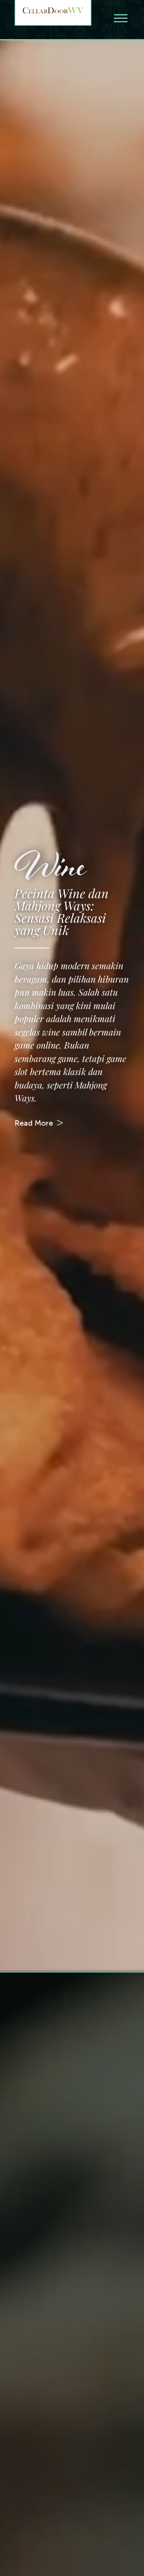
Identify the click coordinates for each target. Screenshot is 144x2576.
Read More (34, 1122)
